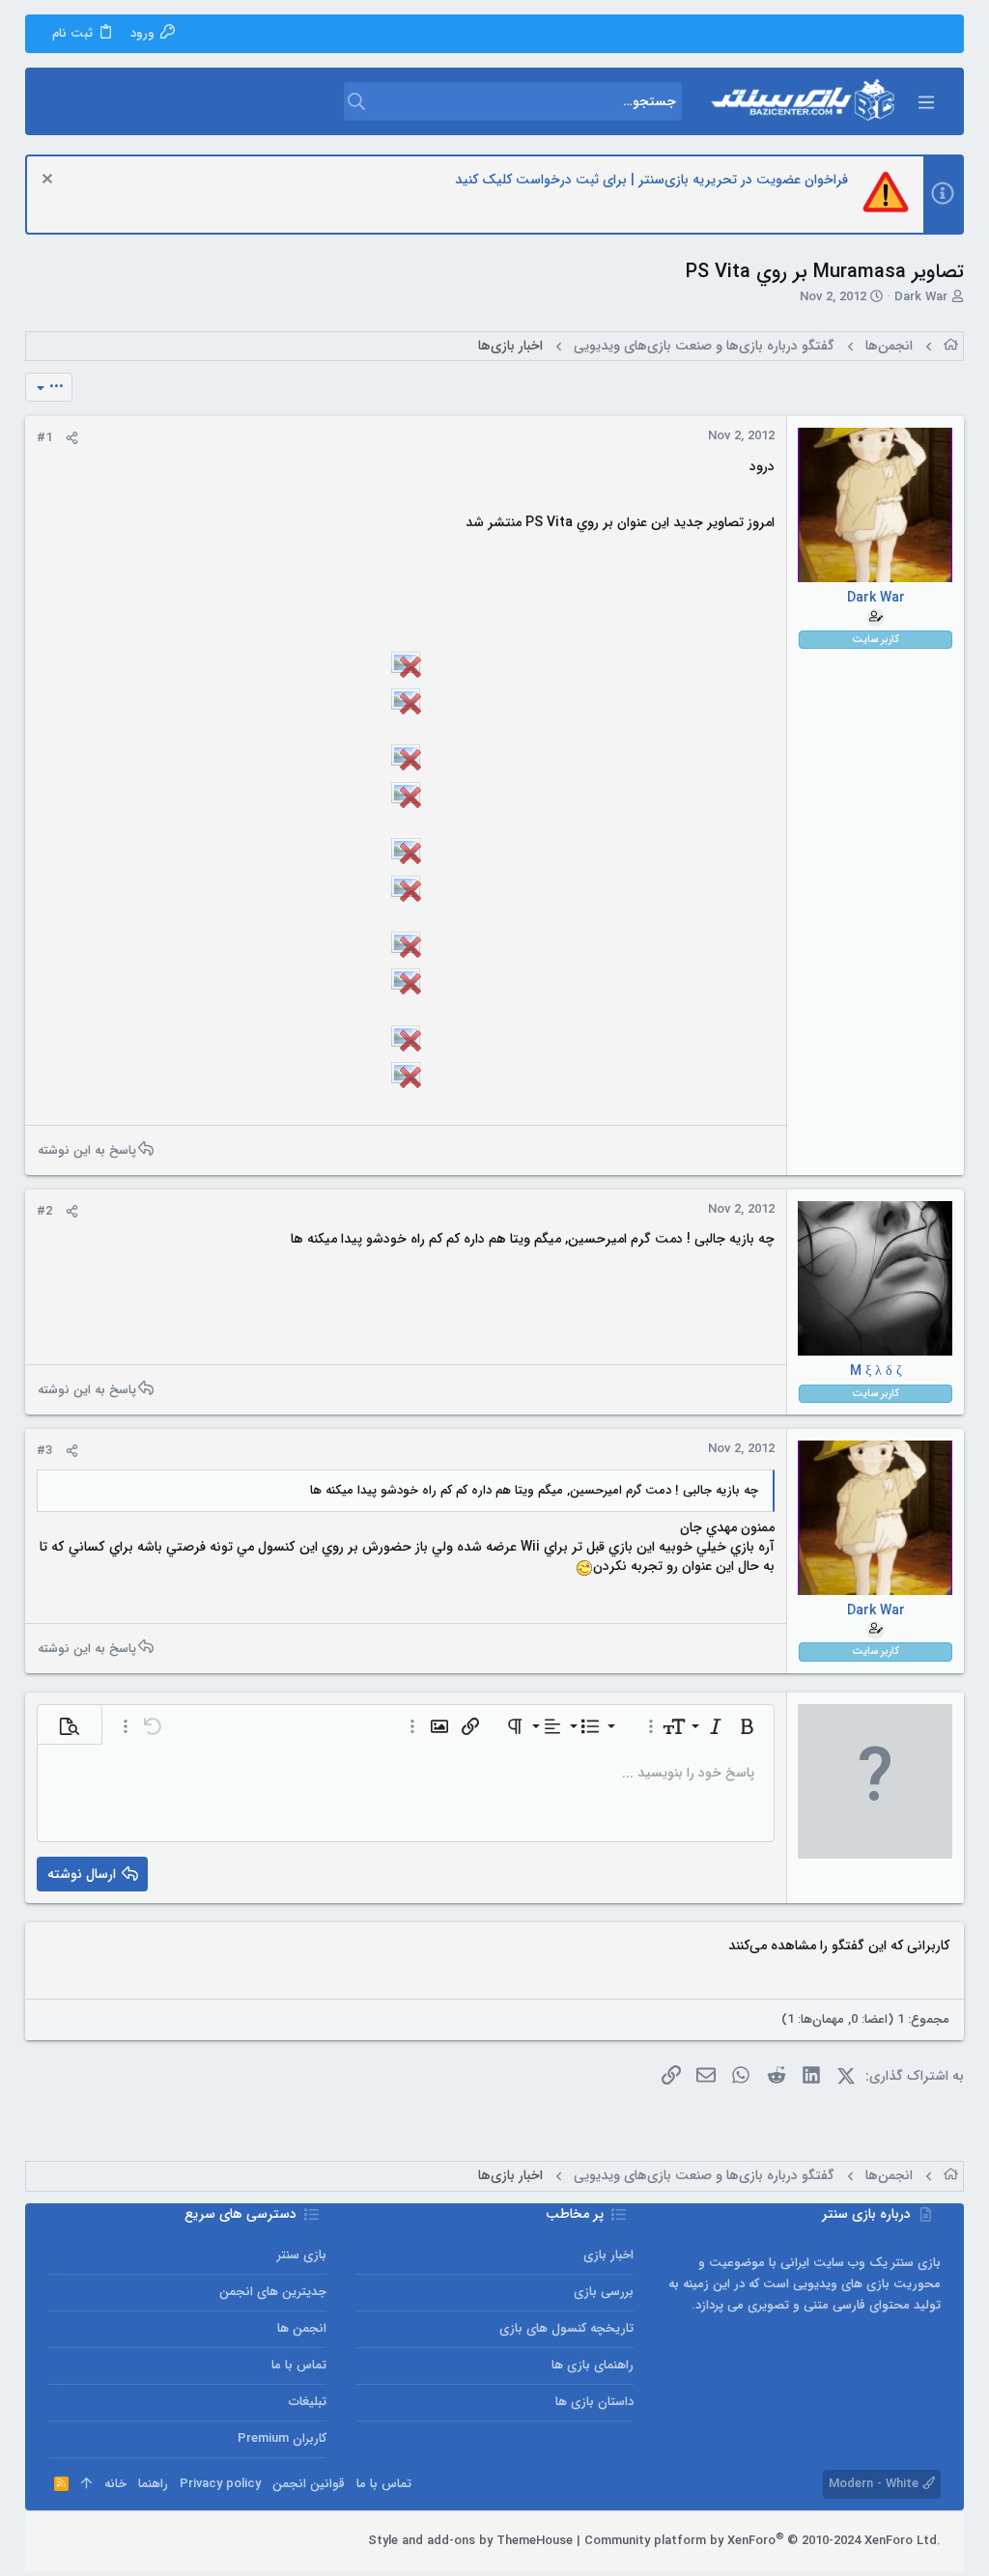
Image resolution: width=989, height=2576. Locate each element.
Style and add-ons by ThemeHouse (470, 2541)
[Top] (86, 2484)
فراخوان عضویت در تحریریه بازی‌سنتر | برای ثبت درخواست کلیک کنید (651, 180)
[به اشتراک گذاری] (72, 438)
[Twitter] (86, 2541)
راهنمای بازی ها (593, 2365)
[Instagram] (115, 2541)
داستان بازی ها (594, 2402)
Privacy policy (220, 2484)
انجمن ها (302, 2328)
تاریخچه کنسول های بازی (566, 2328)
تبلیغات (308, 2402)
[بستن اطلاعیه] (50, 181)
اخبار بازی (608, 2255)
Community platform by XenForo (763, 2541)
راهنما (153, 2484)
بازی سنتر (302, 2255)
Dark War (921, 297)
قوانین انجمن (309, 2484)
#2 (44, 1211)
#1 (44, 438)
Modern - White (876, 2484)
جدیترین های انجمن (273, 2292)
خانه (115, 2484)
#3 (44, 1451)
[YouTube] (57, 2541)
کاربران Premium (282, 2438)
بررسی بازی (604, 2292)
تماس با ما (299, 2365)
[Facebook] (144, 2541)
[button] (925, 101)
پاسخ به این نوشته (87, 1150)
